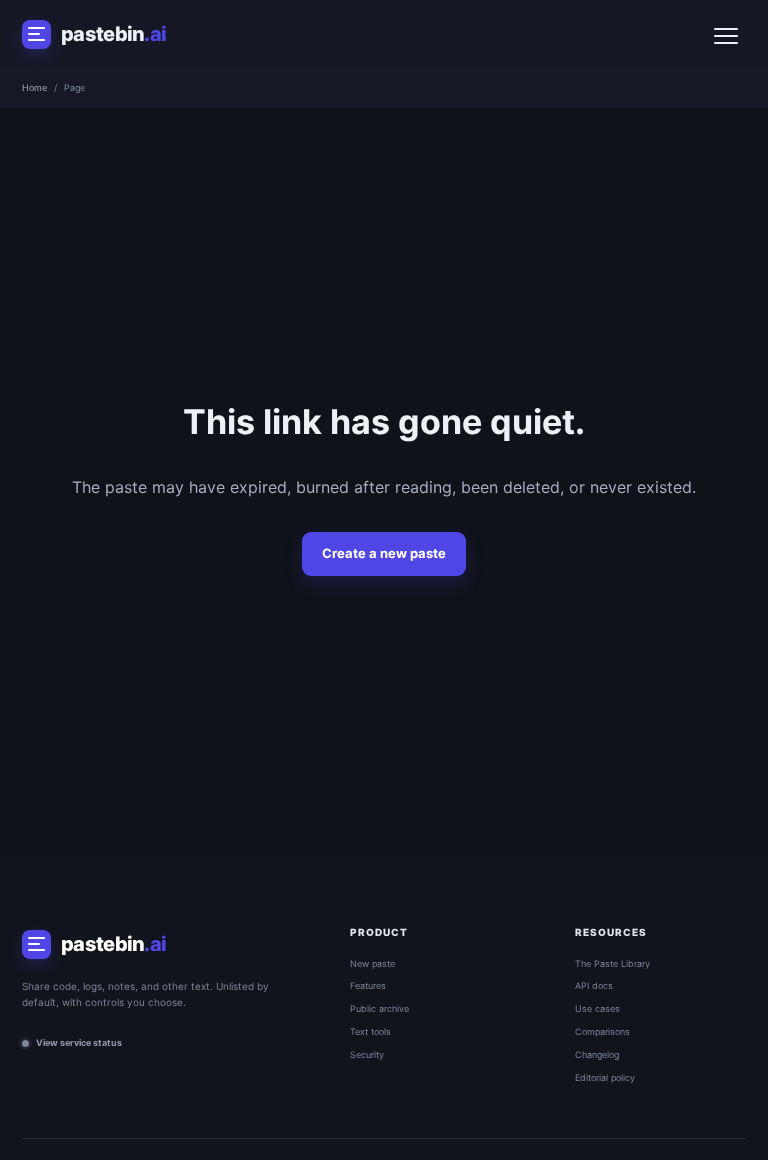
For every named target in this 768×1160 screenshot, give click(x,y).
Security (367, 1054)
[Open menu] (726, 34)
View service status (79, 1042)
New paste (372, 963)
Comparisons (602, 1031)
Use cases (597, 1008)
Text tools (370, 1031)
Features (368, 985)
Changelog (597, 1054)
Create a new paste (384, 553)
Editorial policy (605, 1077)
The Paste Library (612, 963)
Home (34, 87)
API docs (594, 985)
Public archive (379, 1008)
